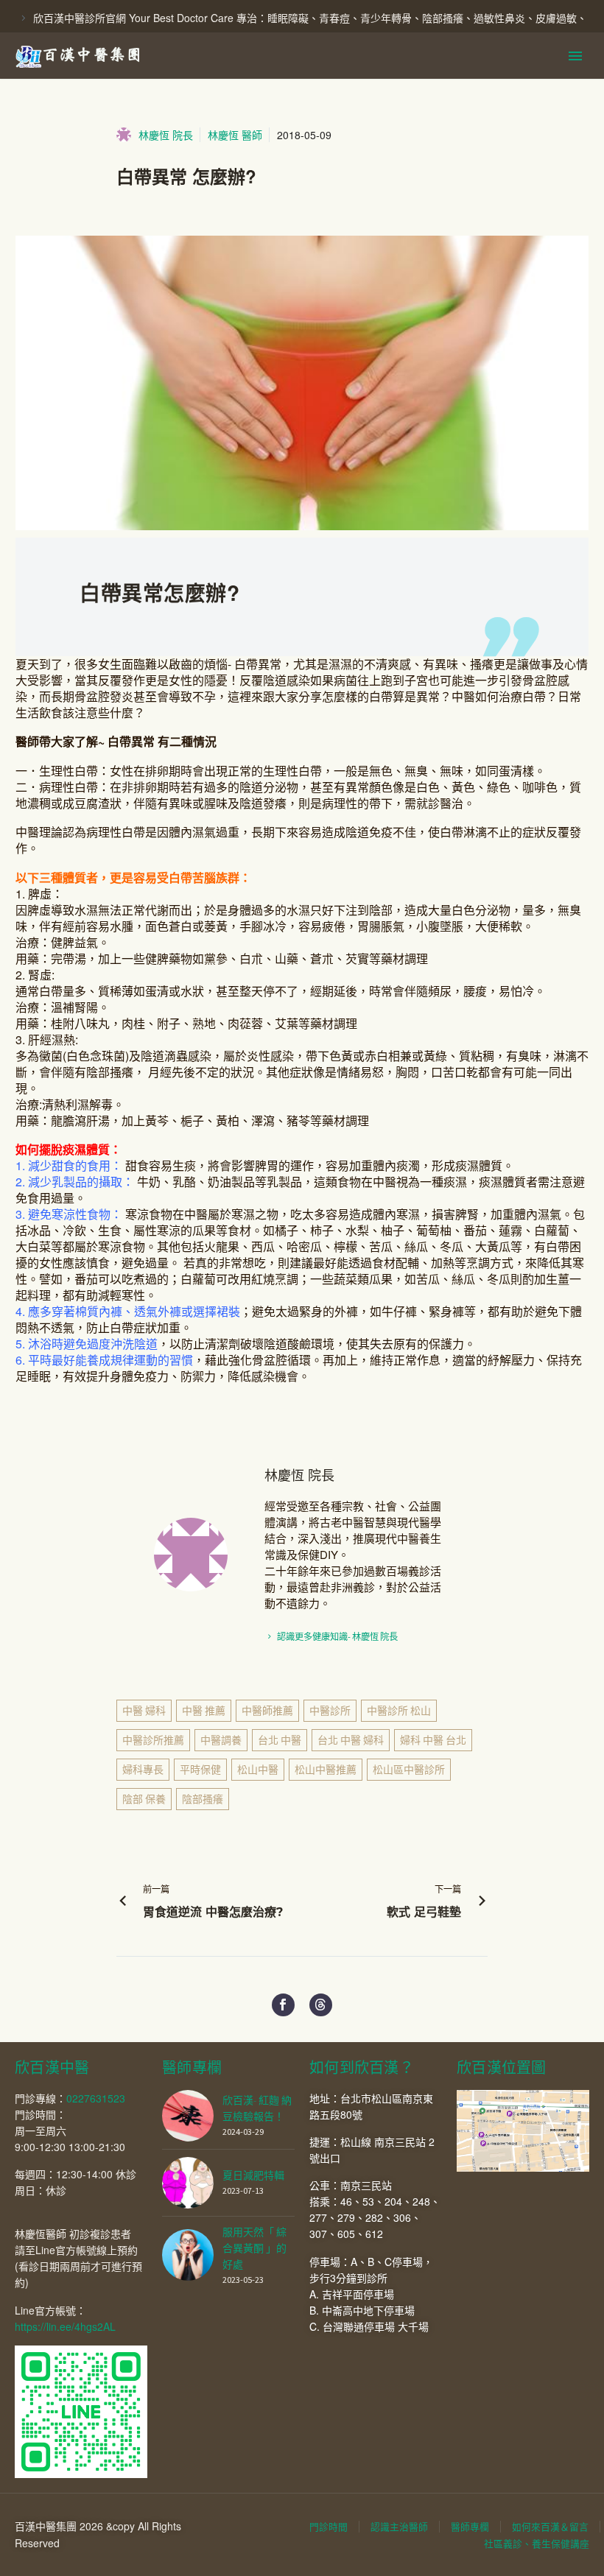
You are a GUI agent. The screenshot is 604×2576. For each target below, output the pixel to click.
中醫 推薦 (204, 1711)
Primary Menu (575, 56)
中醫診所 (330, 1711)
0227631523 (96, 2098)
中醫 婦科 (144, 1711)
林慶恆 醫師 (235, 135)
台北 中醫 (280, 1740)
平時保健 (200, 1770)
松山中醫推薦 (326, 1770)
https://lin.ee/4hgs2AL (65, 2326)
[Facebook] (283, 2005)
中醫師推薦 (267, 1711)
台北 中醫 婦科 (351, 1740)
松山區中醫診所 (409, 1770)
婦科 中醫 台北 (433, 1740)
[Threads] (321, 2005)
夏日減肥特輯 (253, 2175)
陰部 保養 (144, 1799)
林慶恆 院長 (166, 135)
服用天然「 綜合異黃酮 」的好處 (254, 2248)
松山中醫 (258, 1770)
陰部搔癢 (203, 1799)
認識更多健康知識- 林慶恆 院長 (337, 1637)
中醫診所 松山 (399, 1711)
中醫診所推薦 (153, 1740)
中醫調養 (221, 1740)
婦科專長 (143, 1770)
